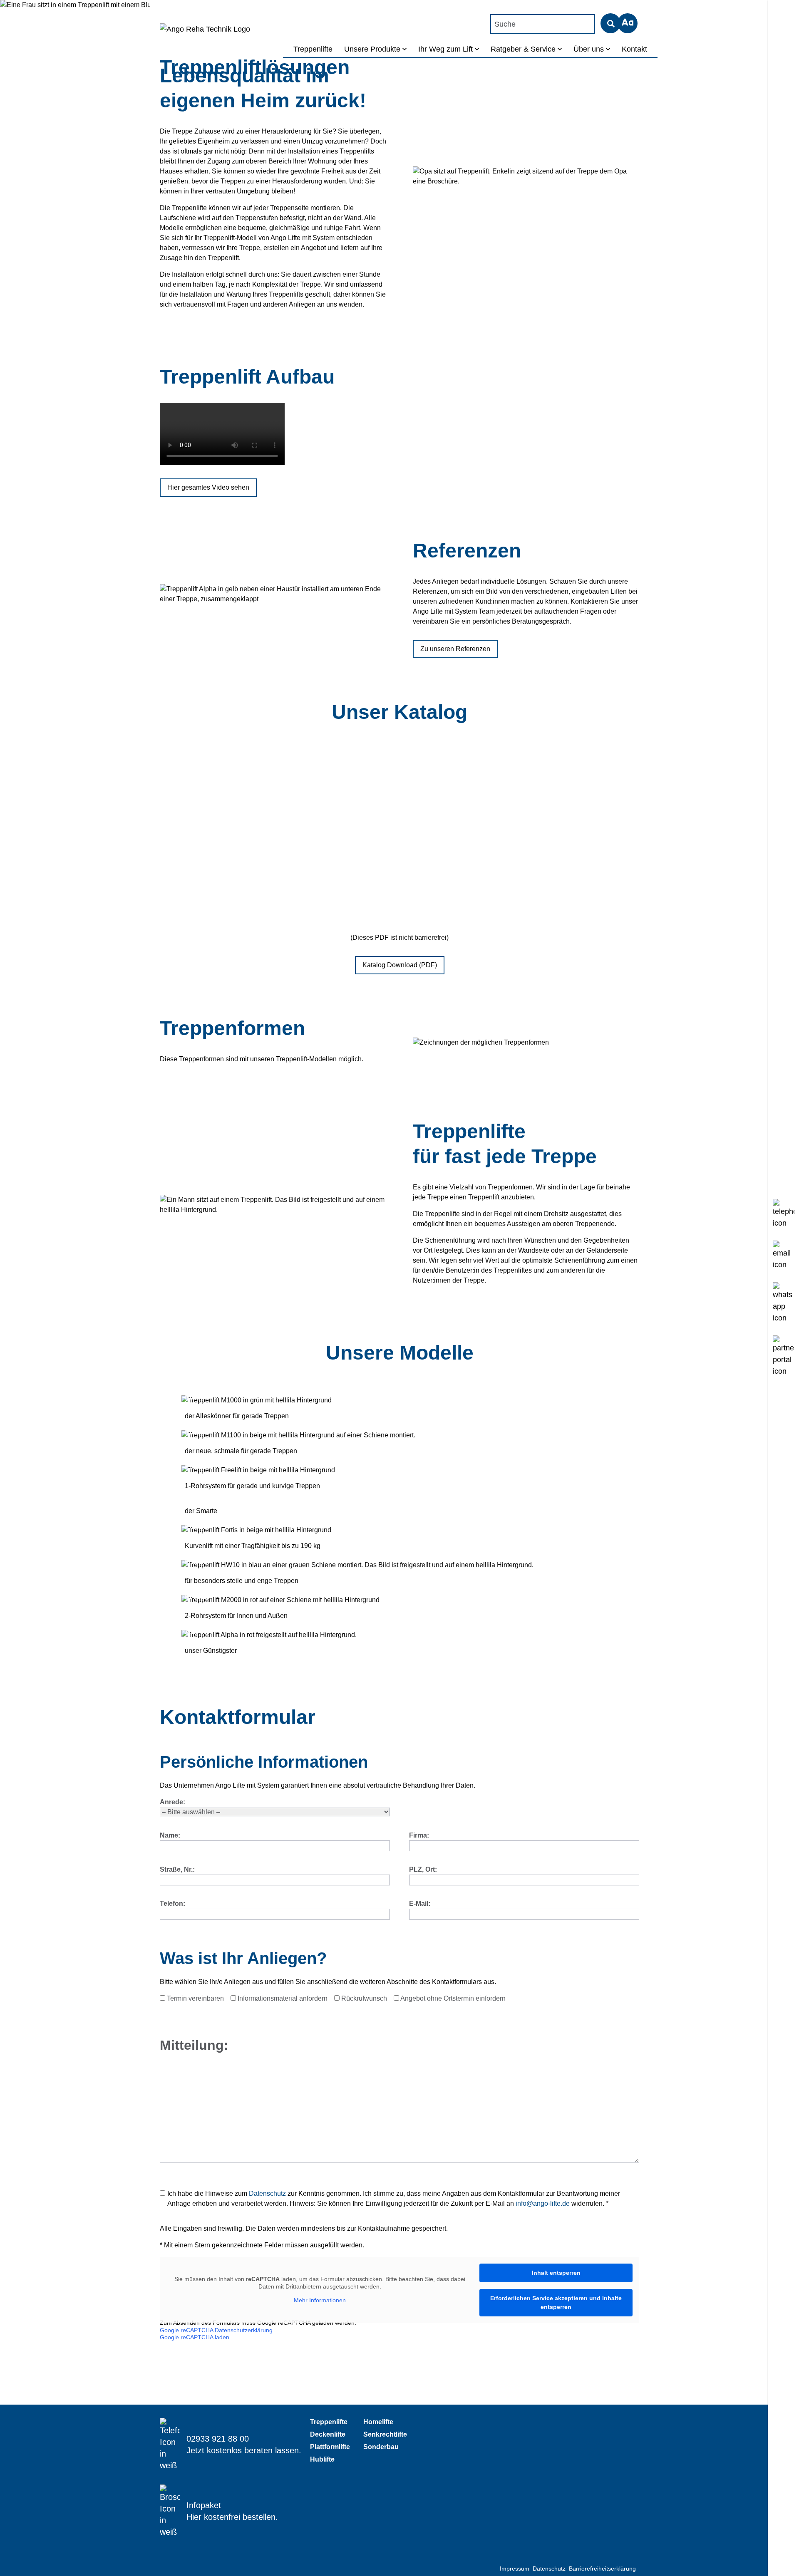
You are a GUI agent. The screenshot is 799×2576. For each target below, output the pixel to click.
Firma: (419, 1835)
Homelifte (378, 2422)
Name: (170, 1835)
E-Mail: (420, 1904)
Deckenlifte (328, 2434)
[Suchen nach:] (545, 24)
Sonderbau (381, 2447)
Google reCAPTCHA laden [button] (195, 2337)
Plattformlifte (330, 2447)
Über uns (589, 49)
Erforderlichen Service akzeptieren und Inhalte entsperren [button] (556, 2302)
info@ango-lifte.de (543, 2203)
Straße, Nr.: (177, 1869)
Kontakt (634, 49)
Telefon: (172, 1904)
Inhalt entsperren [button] (556, 2273)
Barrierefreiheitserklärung (602, 2569)
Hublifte (322, 2459)
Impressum (515, 2569)
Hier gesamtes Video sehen (208, 487)
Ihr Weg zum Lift (445, 49)
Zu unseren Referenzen (455, 649)
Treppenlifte (313, 49)
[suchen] (610, 23)
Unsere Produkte (372, 49)
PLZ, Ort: (423, 1869)
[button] (628, 23)
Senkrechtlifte (385, 2434)
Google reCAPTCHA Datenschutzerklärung (216, 2330)
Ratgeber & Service (523, 49)
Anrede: (172, 1802)
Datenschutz (267, 2193)
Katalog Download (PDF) (400, 965)
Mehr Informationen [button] (320, 2300)
